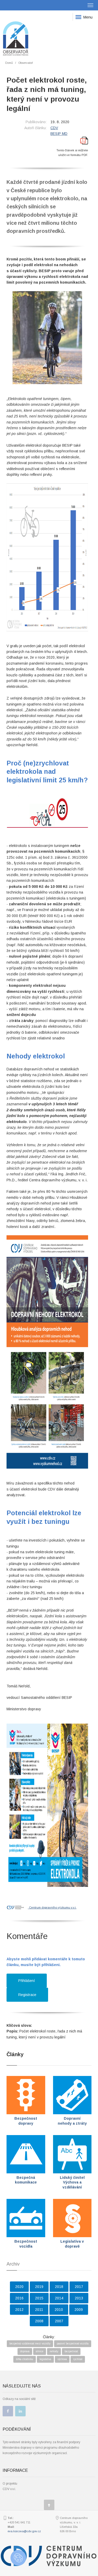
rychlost (78, 2359)
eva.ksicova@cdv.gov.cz (24, 2531)
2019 (39, 2287)
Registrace (27, 1995)
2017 (79, 2287)
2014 (59, 2298)
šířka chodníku (25, 2359)
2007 (59, 2321)
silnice (40, 2351)
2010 (59, 2310)
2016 (19, 2298)
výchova (62, 2359)
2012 (19, 2310)
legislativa (45, 2359)
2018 (59, 2287)
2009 (79, 2310)
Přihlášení (27, 1981)
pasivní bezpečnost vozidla (73, 2344)
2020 (19, 2287)
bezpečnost (71, 2351)
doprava (25, 2351)
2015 (39, 2298)
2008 (39, 2321)
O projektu (10, 2484)
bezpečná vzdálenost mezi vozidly (30, 2344)
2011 (39, 2310)
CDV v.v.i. (9, 2489)
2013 (79, 2298)
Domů (9, 63)
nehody (54, 2351)
